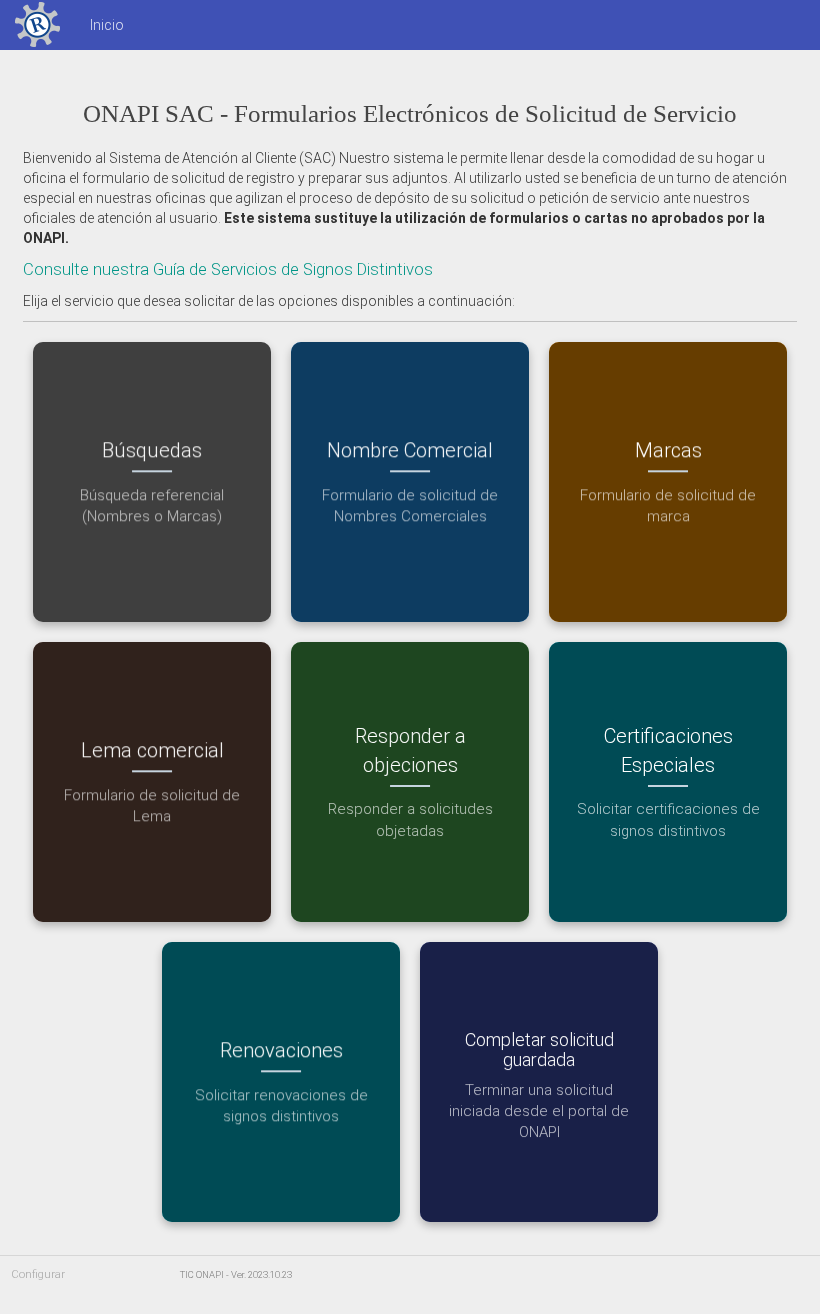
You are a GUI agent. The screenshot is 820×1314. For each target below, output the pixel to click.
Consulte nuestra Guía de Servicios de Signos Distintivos (228, 269)
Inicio (107, 25)
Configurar (38, 1274)
